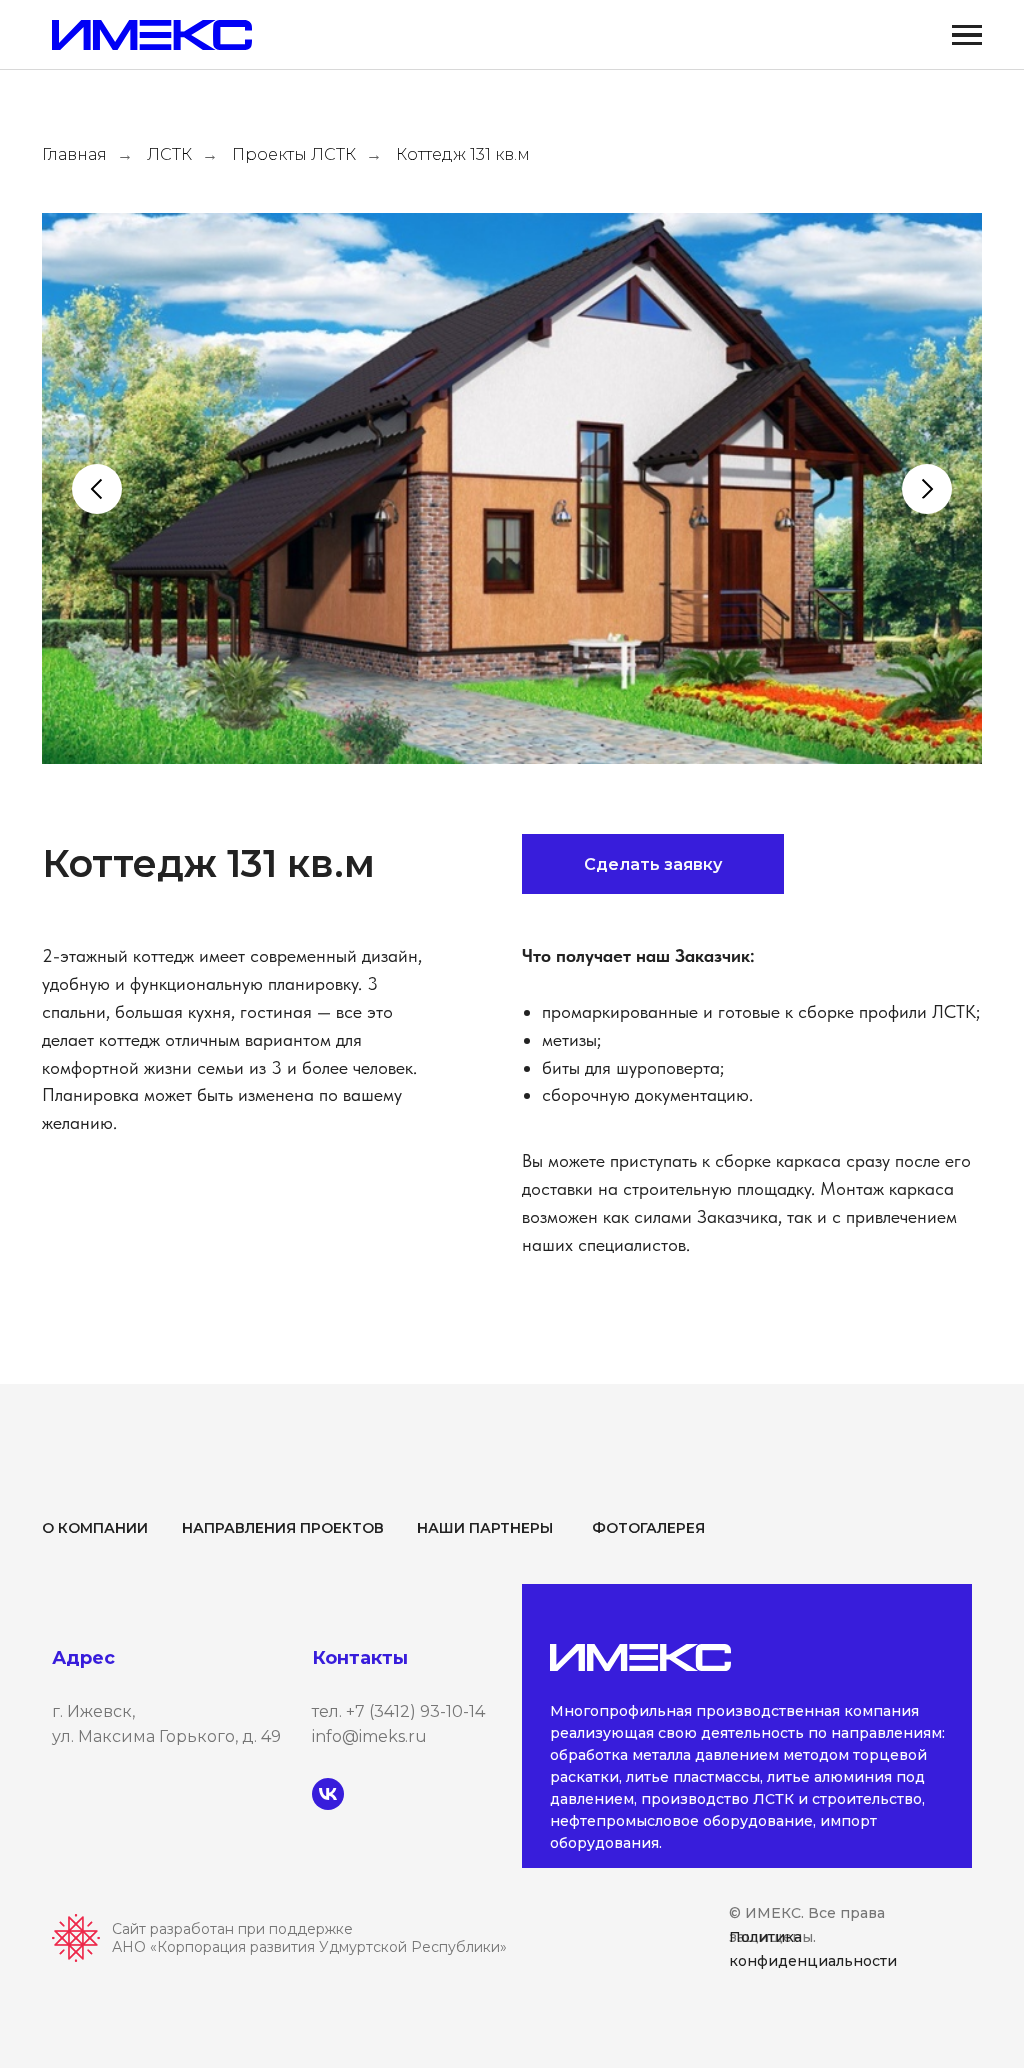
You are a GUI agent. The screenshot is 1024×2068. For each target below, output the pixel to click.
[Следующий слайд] (927, 489)
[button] (653, 864)
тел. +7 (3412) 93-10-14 (398, 1711)
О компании (95, 1528)
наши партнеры (485, 1528)
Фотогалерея (648, 1528)
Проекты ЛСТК (294, 154)
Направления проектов (283, 1528)
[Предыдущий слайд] (97, 489)
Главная (74, 154)
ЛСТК (169, 154)
